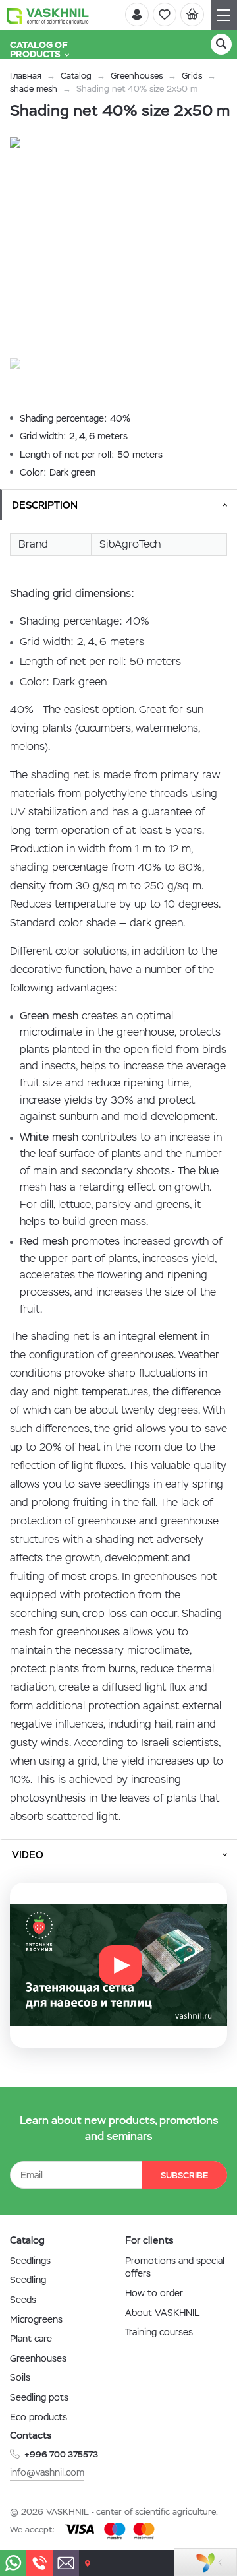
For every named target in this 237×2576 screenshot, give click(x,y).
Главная (26, 76)
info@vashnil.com (47, 2472)
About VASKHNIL (162, 2313)
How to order (154, 2293)
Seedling (28, 2280)
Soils (20, 2377)
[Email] (66, 2563)
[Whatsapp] (13, 2563)
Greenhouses (137, 76)
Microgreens (36, 2319)
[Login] (137, 15)
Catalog (76, 76)
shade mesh (34, 89)
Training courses (159, 2332)
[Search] (221, 44)
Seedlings (30, 2261)
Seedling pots (39, 2397)
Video (28, 1855)
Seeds (23, 2300)
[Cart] (192, 15)
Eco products (39, 2417)
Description (45, 505)
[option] (118, 246)
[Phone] (39, 2563)
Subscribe (184, 2175)
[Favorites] (165, 15)
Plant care (31, 2339)
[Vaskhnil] (48, 15)
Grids (192, 76)
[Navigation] (224, 15)
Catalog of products (39, 49)
